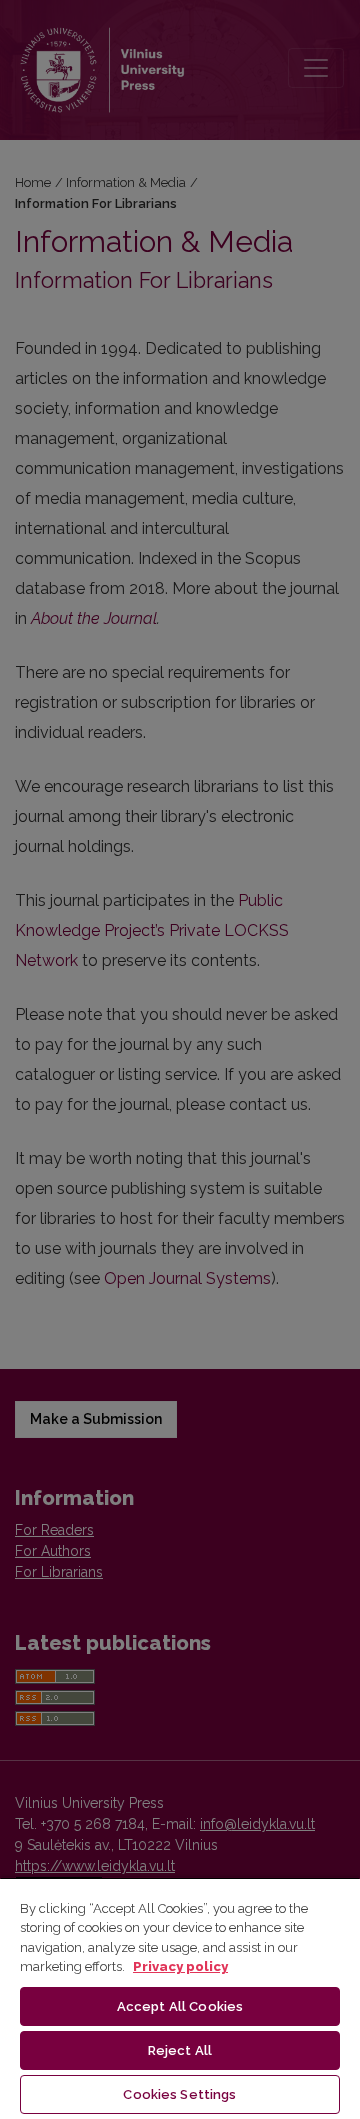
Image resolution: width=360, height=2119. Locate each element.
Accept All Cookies (180, 2006)
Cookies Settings (179, 2094)
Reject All (180, 2050)
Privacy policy (180, 1966)
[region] (180, 1998)
